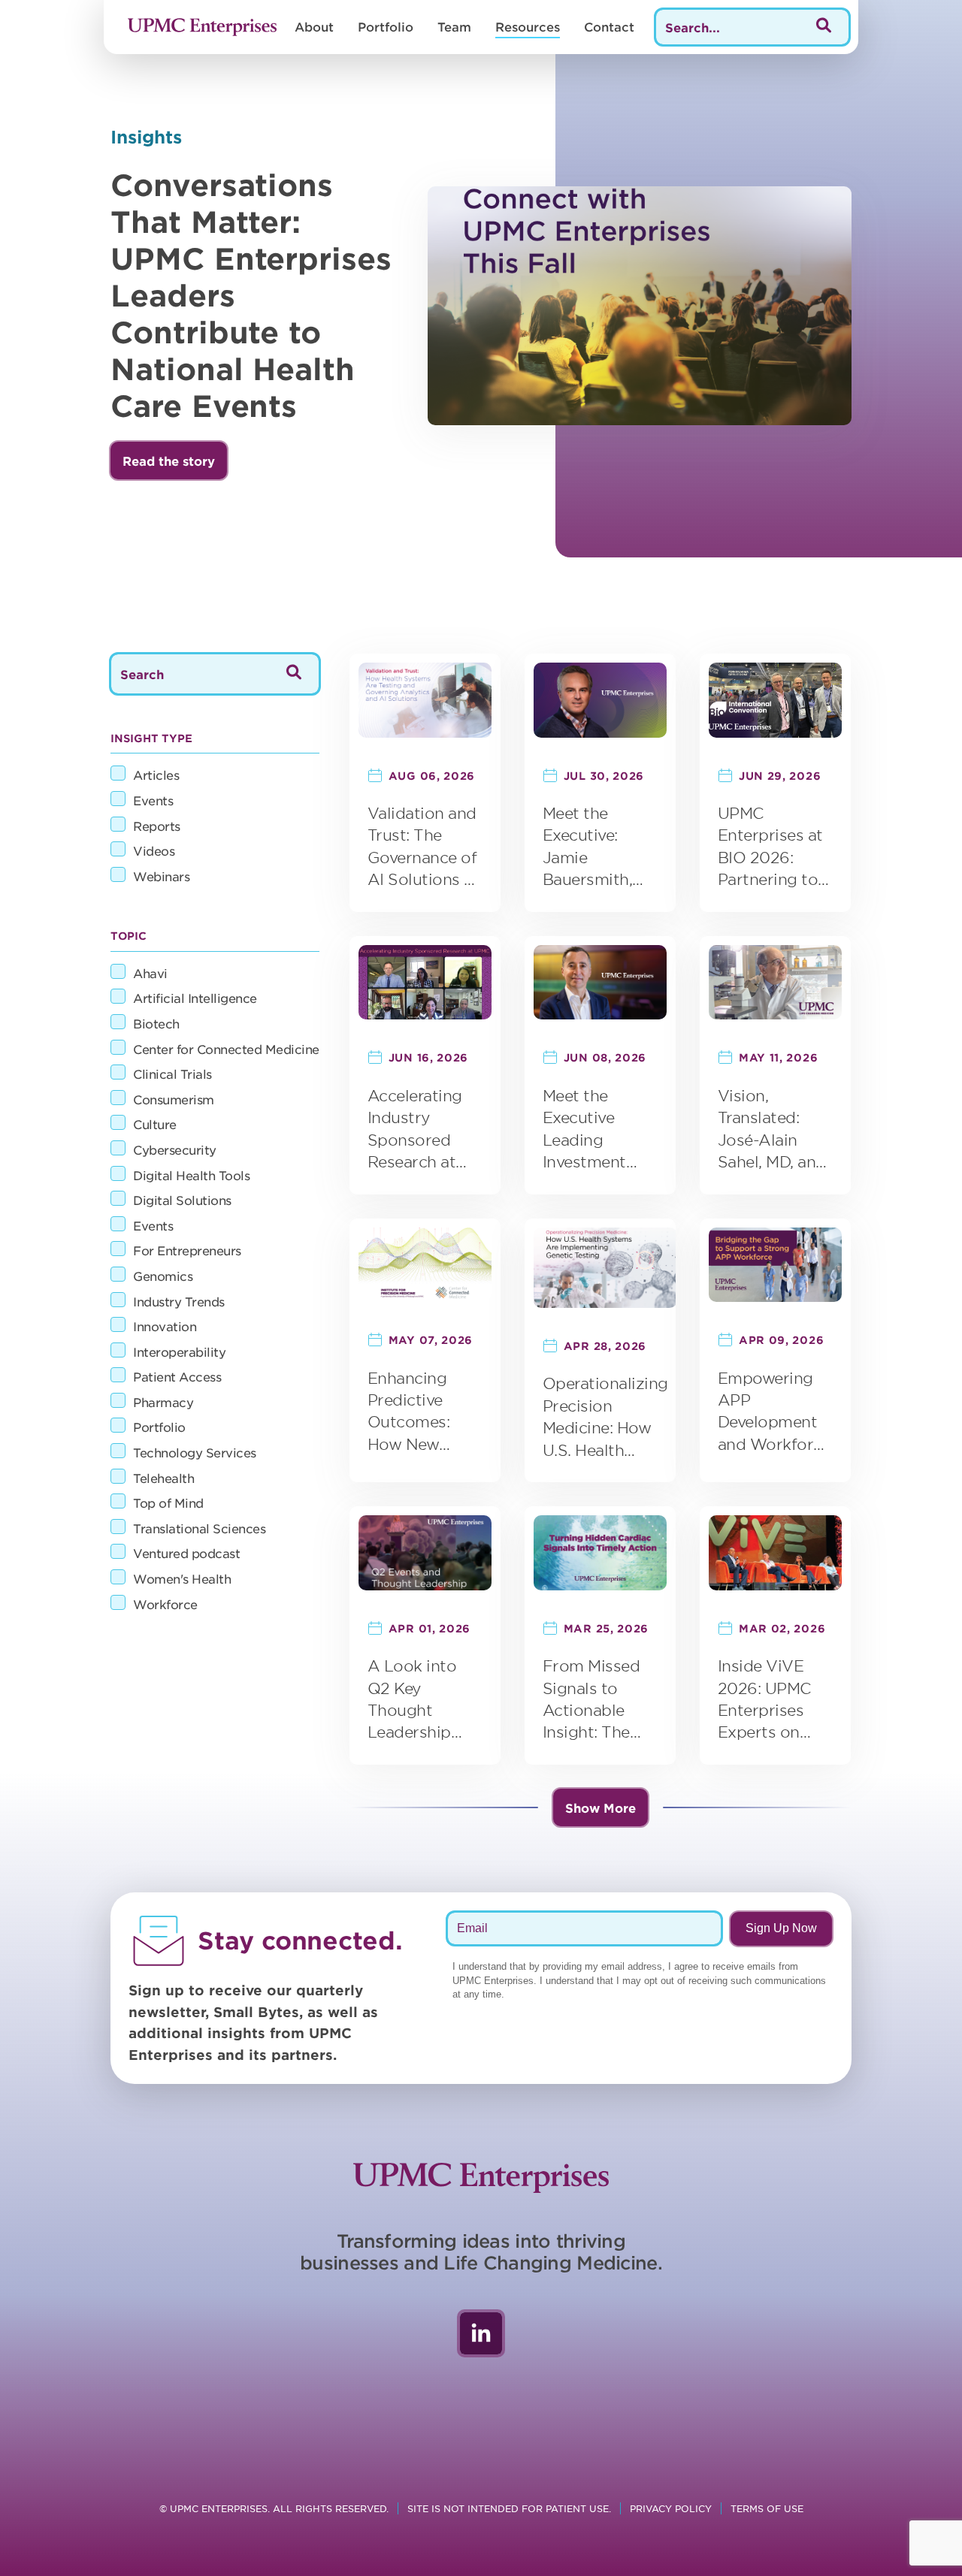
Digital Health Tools (191, 1175)
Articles (156, 775)
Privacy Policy (671, 2508)
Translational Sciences (199, 1528)
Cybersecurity (175, 1149)
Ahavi (150, 973)
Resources (528, 26)
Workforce (165, 1604)
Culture (155, 1124)
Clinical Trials (172, 1074)
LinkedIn (481, 2333)
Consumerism (174, 1099)
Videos (154, 850)
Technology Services (195, 1452)
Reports (157, 826)
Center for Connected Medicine (226, 1049)
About (314, 26)
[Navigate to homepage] (202, 27)
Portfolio (386, 26)
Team (454, 26)
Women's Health (182, 1578)
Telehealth (163, 1478)
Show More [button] (600, 1807)
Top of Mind (168, 1502)
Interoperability (179, 1351)
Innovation (165, 1326)
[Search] (824, 27)
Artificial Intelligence (195, 998)
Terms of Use (767, 2508)
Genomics (163, 1276)
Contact (609, 26)
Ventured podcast (186, 1553)
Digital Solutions (182, 1200)
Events (153, 800)
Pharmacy (163, 1402)
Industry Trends (179, 1301)
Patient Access (177, 1376)
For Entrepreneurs (187, 1250)
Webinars (161, 876)
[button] (169, 461)
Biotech (156, 1023)
